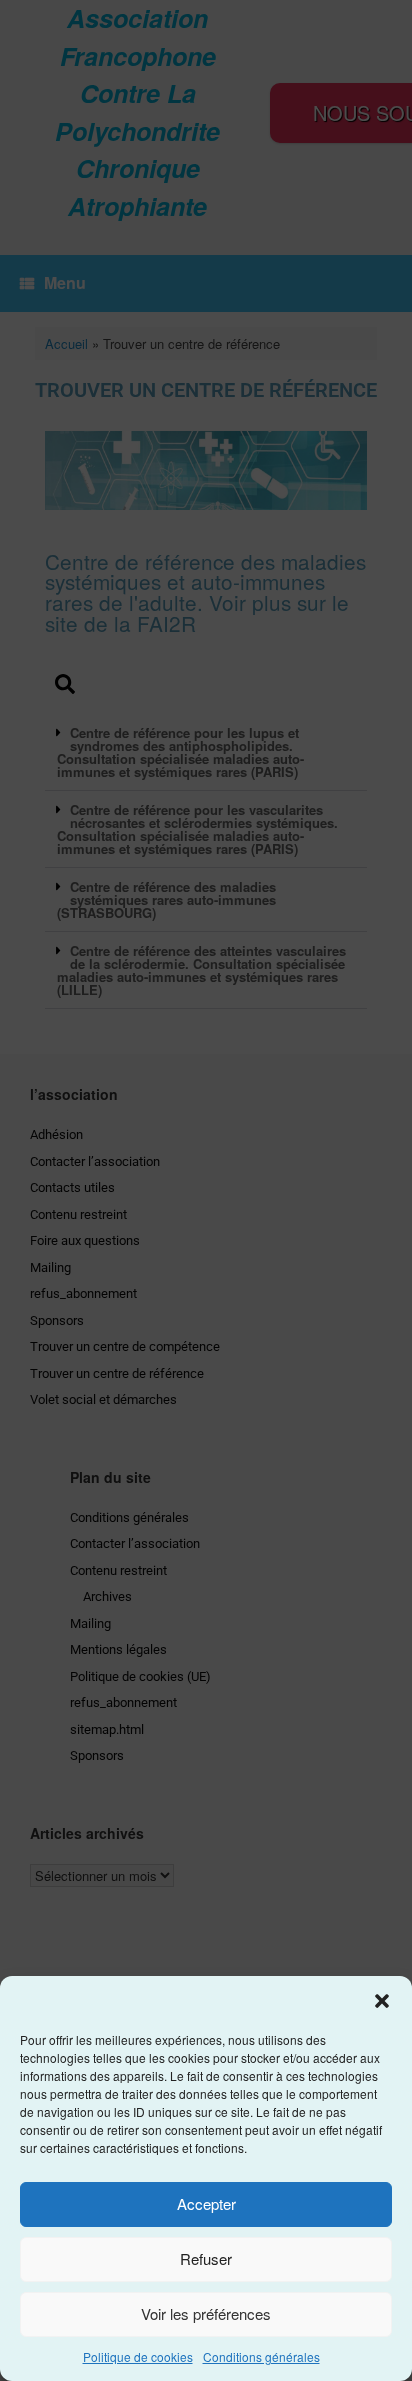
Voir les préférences (206, 2313)
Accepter (206, 2203)
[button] (382, 2001)
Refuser (206, 2258)
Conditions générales (261, 2356)
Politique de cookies (138, 2356)
